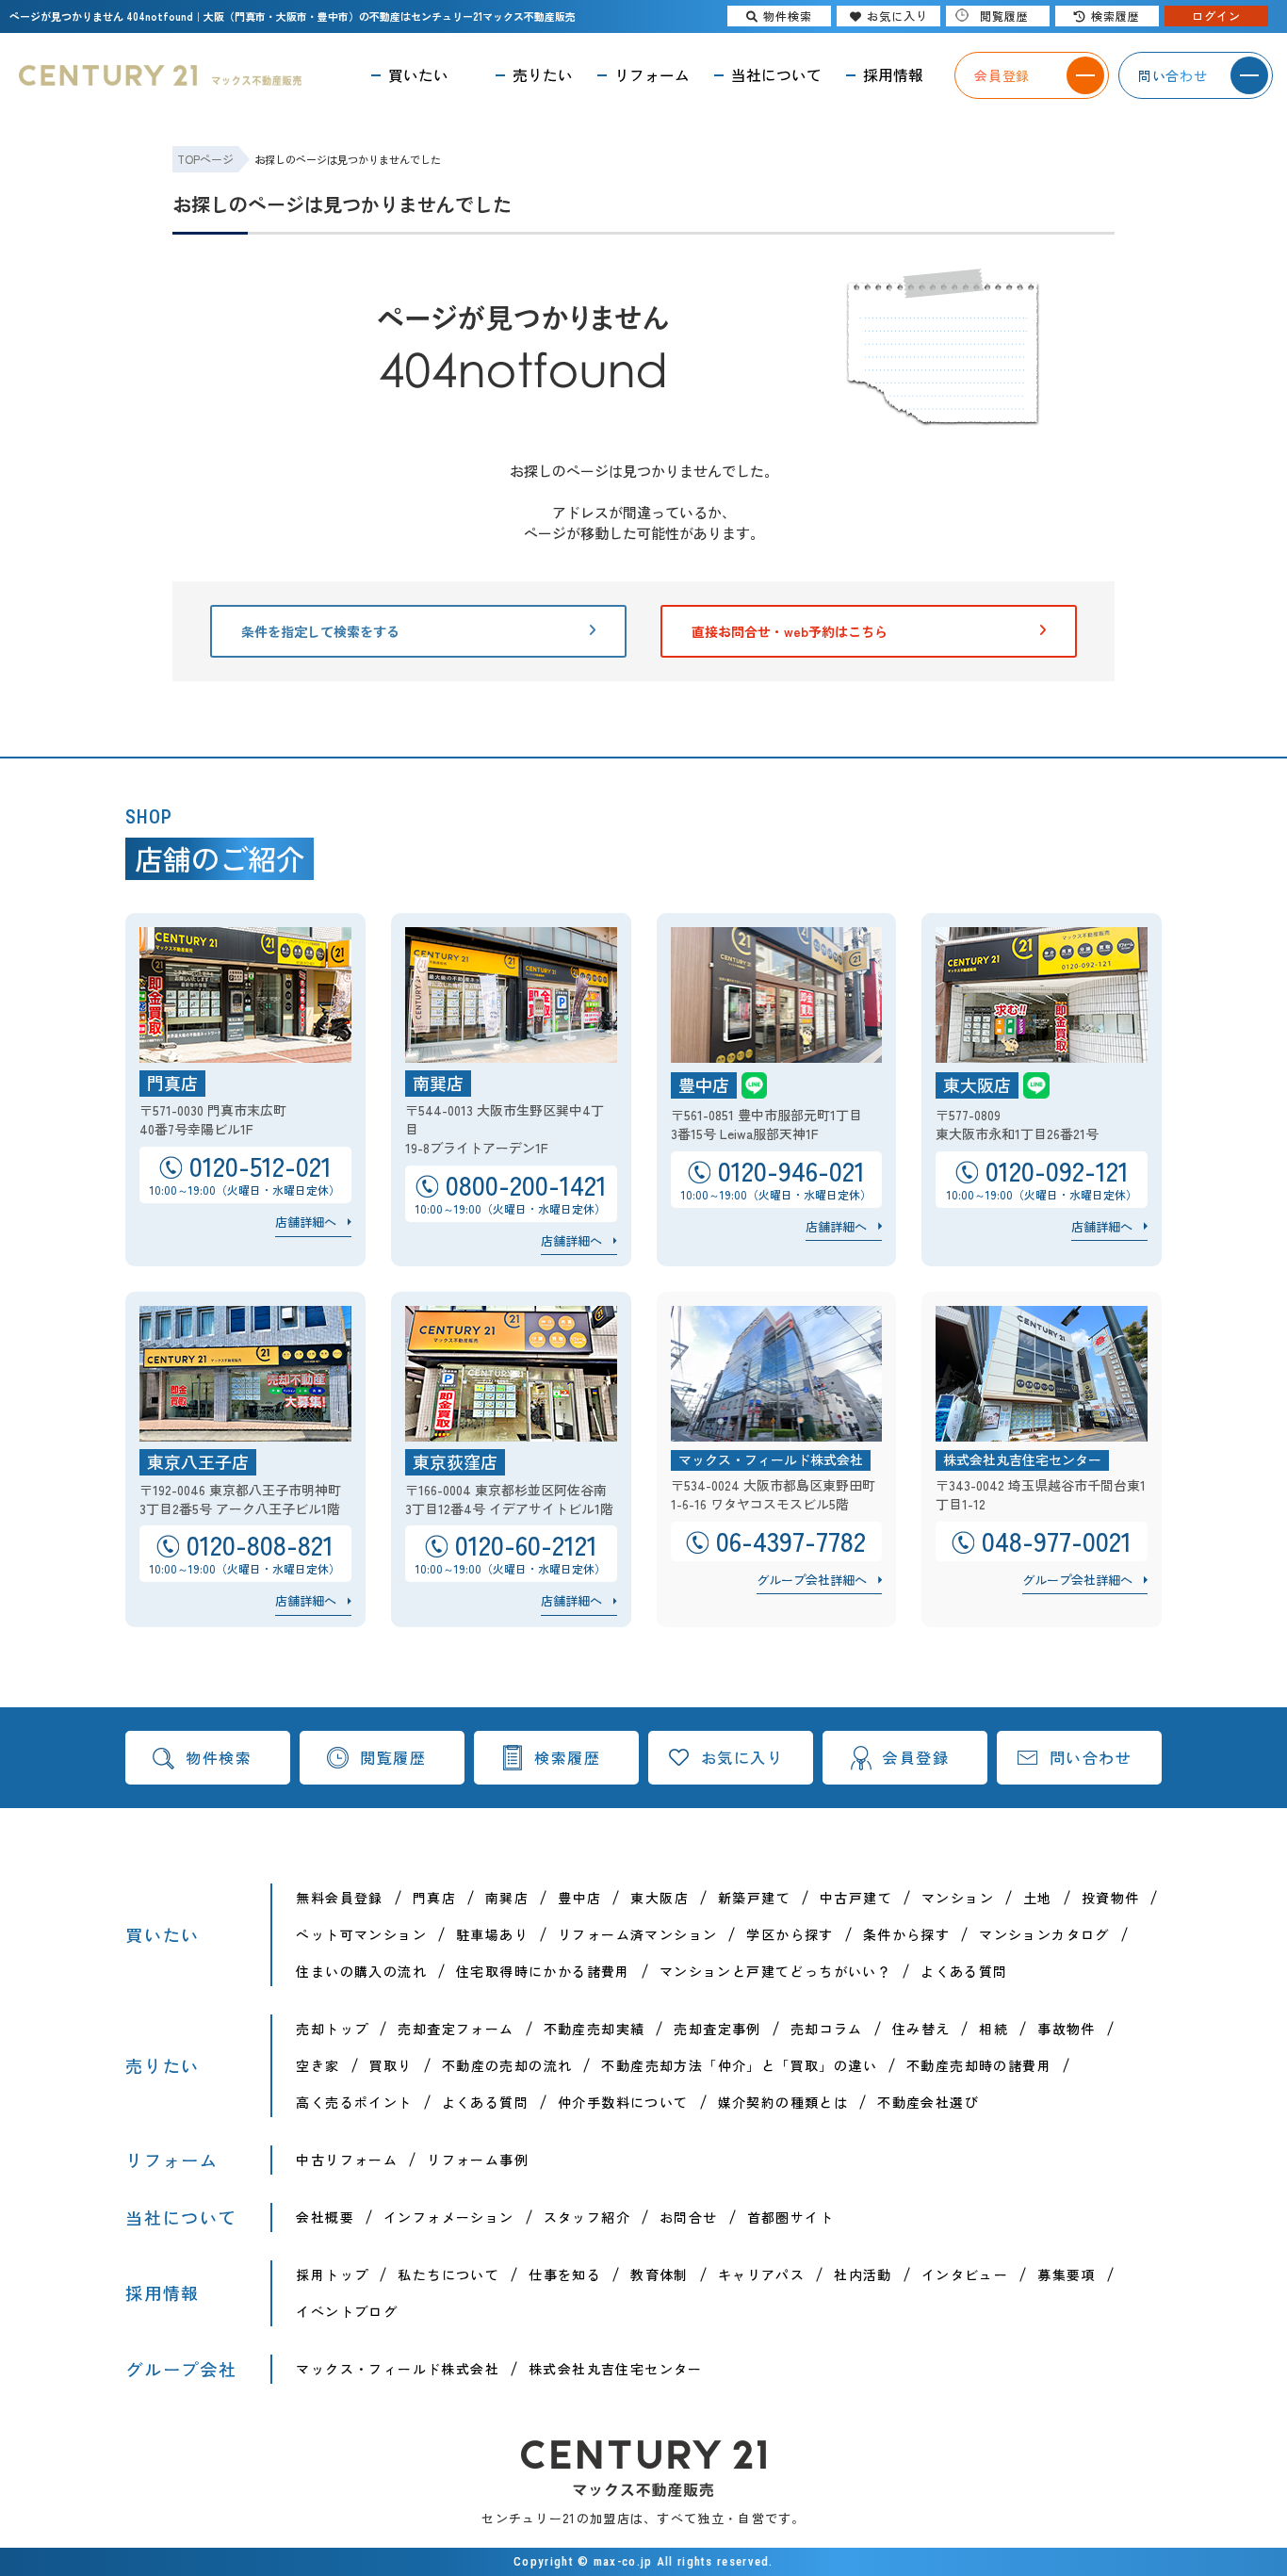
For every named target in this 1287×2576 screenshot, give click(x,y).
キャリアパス (761, 2274)
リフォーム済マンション (637, 1934)
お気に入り (742, 1757)
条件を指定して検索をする (320, 631)
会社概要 (325, 2217)
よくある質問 (964, 1971)
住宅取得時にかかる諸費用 (543, 1971)
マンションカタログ (1044, 1934)
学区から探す (790, 1934)
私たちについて (448, 2274)
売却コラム (827, 2029)
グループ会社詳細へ (812, 1580)
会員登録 (916, 1757)
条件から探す (906, 1934)
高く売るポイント (354, 2102)
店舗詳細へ (306, 1222)
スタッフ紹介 (587, 2217)
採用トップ (332, 2274)
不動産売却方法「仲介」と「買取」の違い (739, 2065)
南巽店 (507, 1898)
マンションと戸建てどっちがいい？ (775, 1971)
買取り (391, 2065)
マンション (958, 1898)
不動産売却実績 (595, 2029)
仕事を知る (565, 2274)
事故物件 (1067, 2029)
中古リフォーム (347, 2160)
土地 (1038, 1898)
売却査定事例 (717, 2029)
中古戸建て (856, 1898)
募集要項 (1067, 2274)
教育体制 (660, 2274)
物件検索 (219, 1757)
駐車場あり (492, 1934)
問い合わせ (1091, 1757)
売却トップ (332, 2029)
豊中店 (579, 1898)
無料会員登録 (339, 1898)
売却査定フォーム (456, 2029)
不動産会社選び (928, 2102)
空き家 (318, 2065)
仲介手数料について (623, 2102)
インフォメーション (449, 2217)
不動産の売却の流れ (507, 2065)
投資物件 (1111, 1898)
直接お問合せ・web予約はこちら (790, 631)
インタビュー (965, 2274)
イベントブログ (347, 2311)
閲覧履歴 (393, 1757)
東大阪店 (660, 1898)
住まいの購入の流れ (361, 1971)
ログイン (1216, 16)
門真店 (434, 1898)
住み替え (921, 2029)
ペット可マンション (361, 1934)
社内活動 (863, 2274)
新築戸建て (754, 1898)
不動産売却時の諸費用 (979, 2065)
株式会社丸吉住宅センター (616, 2369)
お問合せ (689, 2217)
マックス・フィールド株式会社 (398, 2369)
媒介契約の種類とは (783, 2102)
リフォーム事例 (478, 2160)
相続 (994, 2029)
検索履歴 (567, 1757)
